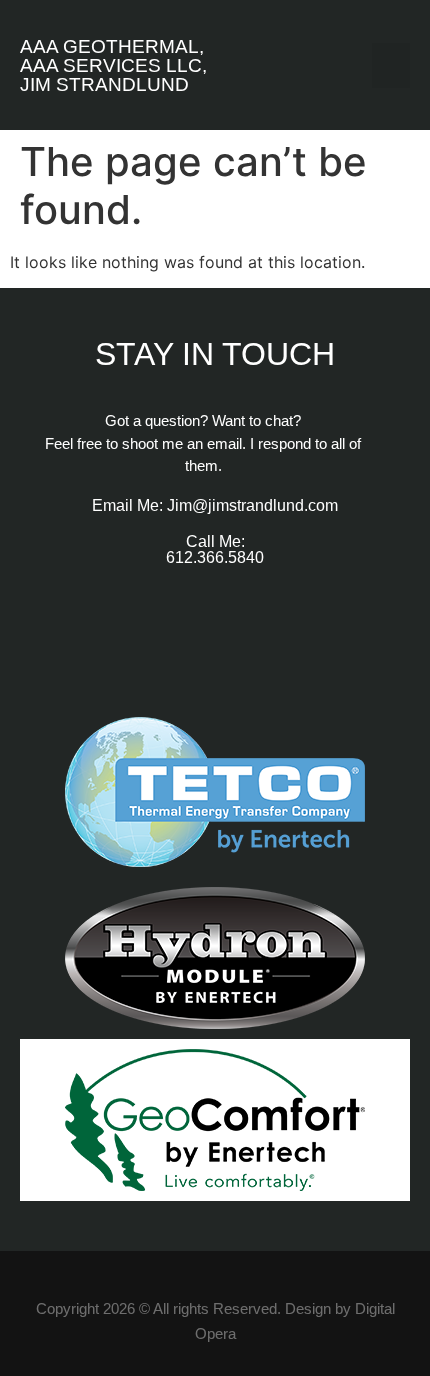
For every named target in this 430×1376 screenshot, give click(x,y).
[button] (391, 65)
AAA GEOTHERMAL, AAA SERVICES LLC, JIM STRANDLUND (113, 65)
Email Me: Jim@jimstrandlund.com (215, 505)
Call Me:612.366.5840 (215, 549)
